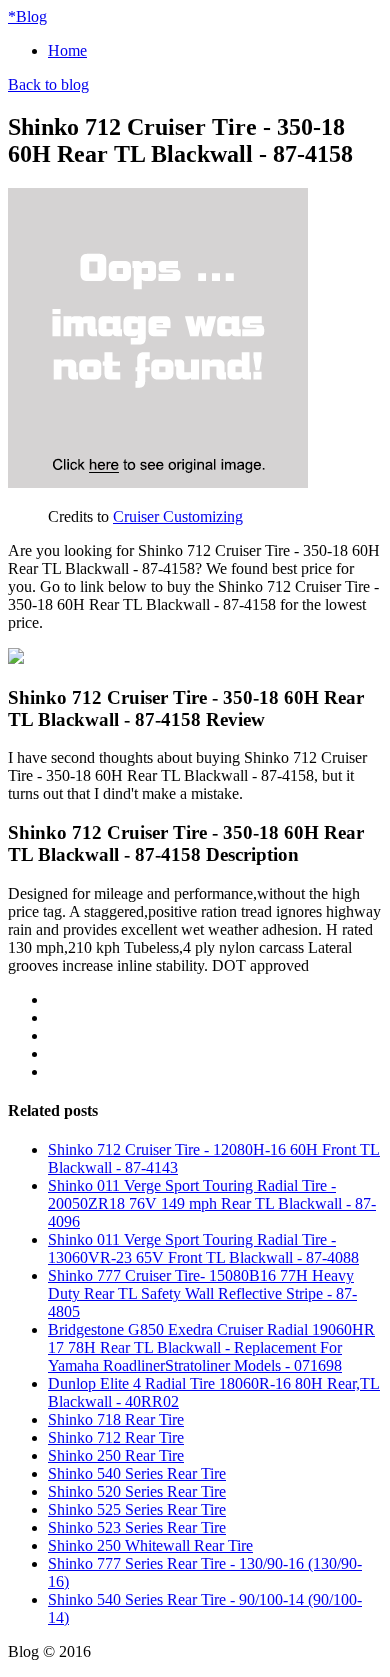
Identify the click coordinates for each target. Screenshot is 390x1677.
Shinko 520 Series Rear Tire (137, 1491)
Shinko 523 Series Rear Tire (137, 1527)
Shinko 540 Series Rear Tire (137, 1473)
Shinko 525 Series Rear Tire (137, 1509)
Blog (27, 16)
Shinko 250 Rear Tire (116, 1455)
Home (67, 50)
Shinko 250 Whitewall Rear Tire (150, 1545)
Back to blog (48, 84)
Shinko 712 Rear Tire (116, 1437)
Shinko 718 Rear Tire (116, 1419)
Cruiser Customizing (178, 516)
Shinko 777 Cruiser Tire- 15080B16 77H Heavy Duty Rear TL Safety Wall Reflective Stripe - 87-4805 (202, 1293)
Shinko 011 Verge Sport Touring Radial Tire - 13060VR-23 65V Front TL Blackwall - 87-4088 (203, 1248)
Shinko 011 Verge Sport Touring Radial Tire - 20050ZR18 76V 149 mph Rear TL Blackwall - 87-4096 (212, 1203)
